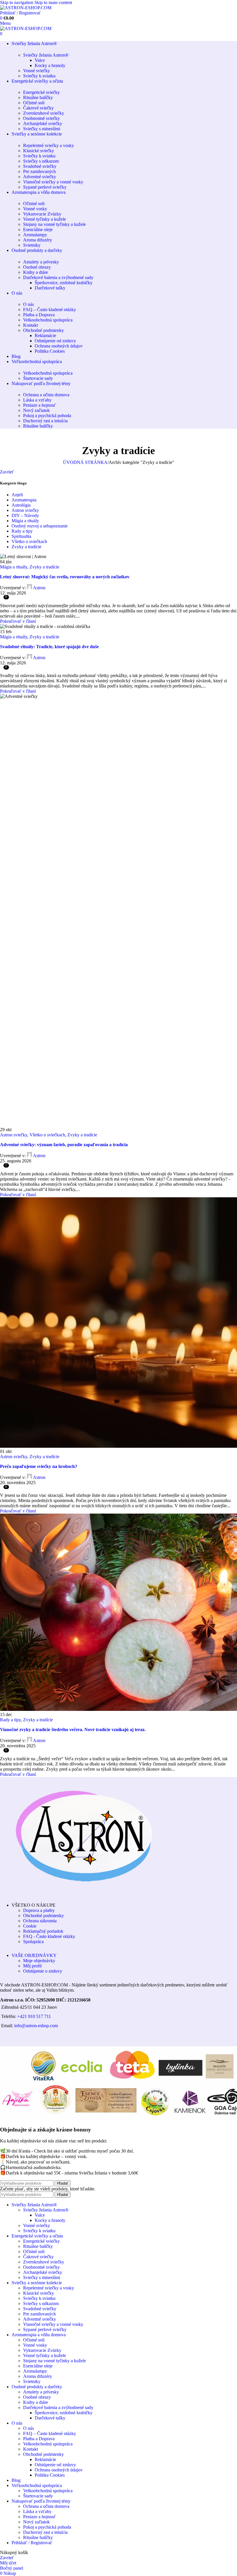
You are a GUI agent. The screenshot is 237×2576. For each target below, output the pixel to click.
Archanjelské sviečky (43, 123)
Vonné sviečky (37, 71)
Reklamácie (45, 336)
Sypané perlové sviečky (45, 187)
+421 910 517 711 (34, 2016)
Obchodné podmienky (43, 330)
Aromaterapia (24, 500)
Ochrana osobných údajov (59, 346)
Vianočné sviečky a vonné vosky (53, 182)
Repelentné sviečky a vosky (49, 145)
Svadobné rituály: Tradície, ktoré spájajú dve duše (49, 647)
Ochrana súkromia (40, 1921)
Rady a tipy (22, 531)
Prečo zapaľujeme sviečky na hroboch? (39, 1466)
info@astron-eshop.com (36, 2026)
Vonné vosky (35, 209)
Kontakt (30, 325)
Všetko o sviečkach (29, 541)
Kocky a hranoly (50, 65)
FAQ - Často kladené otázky (49, 1936)
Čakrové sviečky (38, 108)
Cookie (30, 1926)
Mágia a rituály (25, 521)
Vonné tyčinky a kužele (45, 219)
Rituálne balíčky (38, 97)
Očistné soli (34, 103)
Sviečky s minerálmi (42, 129)
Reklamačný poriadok (43, 1931)
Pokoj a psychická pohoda (47, 416)
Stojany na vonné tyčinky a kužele (54, 224)
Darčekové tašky (50, 288)
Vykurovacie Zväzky (42, 214)
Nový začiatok (36, 410)
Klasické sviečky (39, 151)
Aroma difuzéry (38, 240)
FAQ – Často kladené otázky (50, 310)
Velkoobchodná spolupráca (48, 320)
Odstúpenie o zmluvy (43, 1971)
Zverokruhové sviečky (44, 113)
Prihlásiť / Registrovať (32, 2543)
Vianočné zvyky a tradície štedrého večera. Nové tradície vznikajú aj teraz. (73, 1730)
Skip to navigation (17, 2)
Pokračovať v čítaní (18, 621)
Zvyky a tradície (26, 547)
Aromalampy (35, 235)
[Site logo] (26, 8)
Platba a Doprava (39, 315)
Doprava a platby (39, 1910)
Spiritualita (21, 536)
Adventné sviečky (40, 177)
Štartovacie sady (38, 378)
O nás (28, 304)
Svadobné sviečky (40, 166)
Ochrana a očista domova (46, 395)
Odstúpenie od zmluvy (55, 341)
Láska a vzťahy (37, 400)
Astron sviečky (25, 510)
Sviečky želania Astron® (46, 55)
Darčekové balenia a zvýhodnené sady (58, 277)
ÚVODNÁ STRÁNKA (85, 462)
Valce (40, 60)
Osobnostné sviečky (41, 118)
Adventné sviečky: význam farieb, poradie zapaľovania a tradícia (64, 1145)
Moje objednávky (39, 1961)
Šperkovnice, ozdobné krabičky (64, 283)
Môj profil (32, 1966)
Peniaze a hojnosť (39, 405)
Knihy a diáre (36, 272)
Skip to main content (53, 2)
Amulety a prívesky (41, 262)
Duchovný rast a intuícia (45, 421)
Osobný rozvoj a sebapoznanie (40, 526)
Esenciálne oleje (38, 229)
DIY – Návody (25, 515)
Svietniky (32, 245)
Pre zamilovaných (39, 171)
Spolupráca (33, 1942)
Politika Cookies (50, 351)
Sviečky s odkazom (41, 161)
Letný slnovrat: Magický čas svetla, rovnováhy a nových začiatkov (65, 577)
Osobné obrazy (37, 267)
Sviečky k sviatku (39, 76)
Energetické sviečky (41, 92)
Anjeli (17, 495)
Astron (39, 588)
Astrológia (21, 505)
